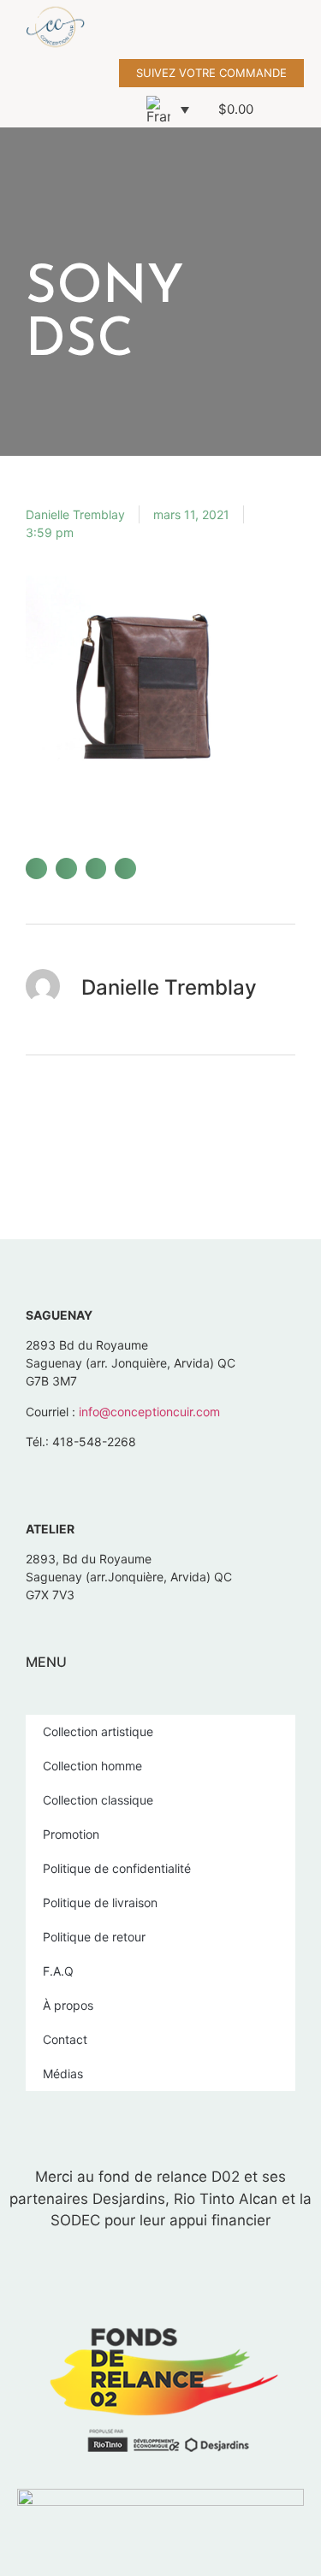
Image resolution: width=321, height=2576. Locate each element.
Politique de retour (94, 1937)
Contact (65, 2039)
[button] (309, 30)
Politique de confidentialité (117, 1868)
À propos (68, 2005)
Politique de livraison (100, 1902)
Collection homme (92, 1766)
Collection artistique (98, 1731)
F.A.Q (58, 1971)
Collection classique (98, 1800)
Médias (63, 2074)
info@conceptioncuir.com (149, 1412)
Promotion (71, 1834)
